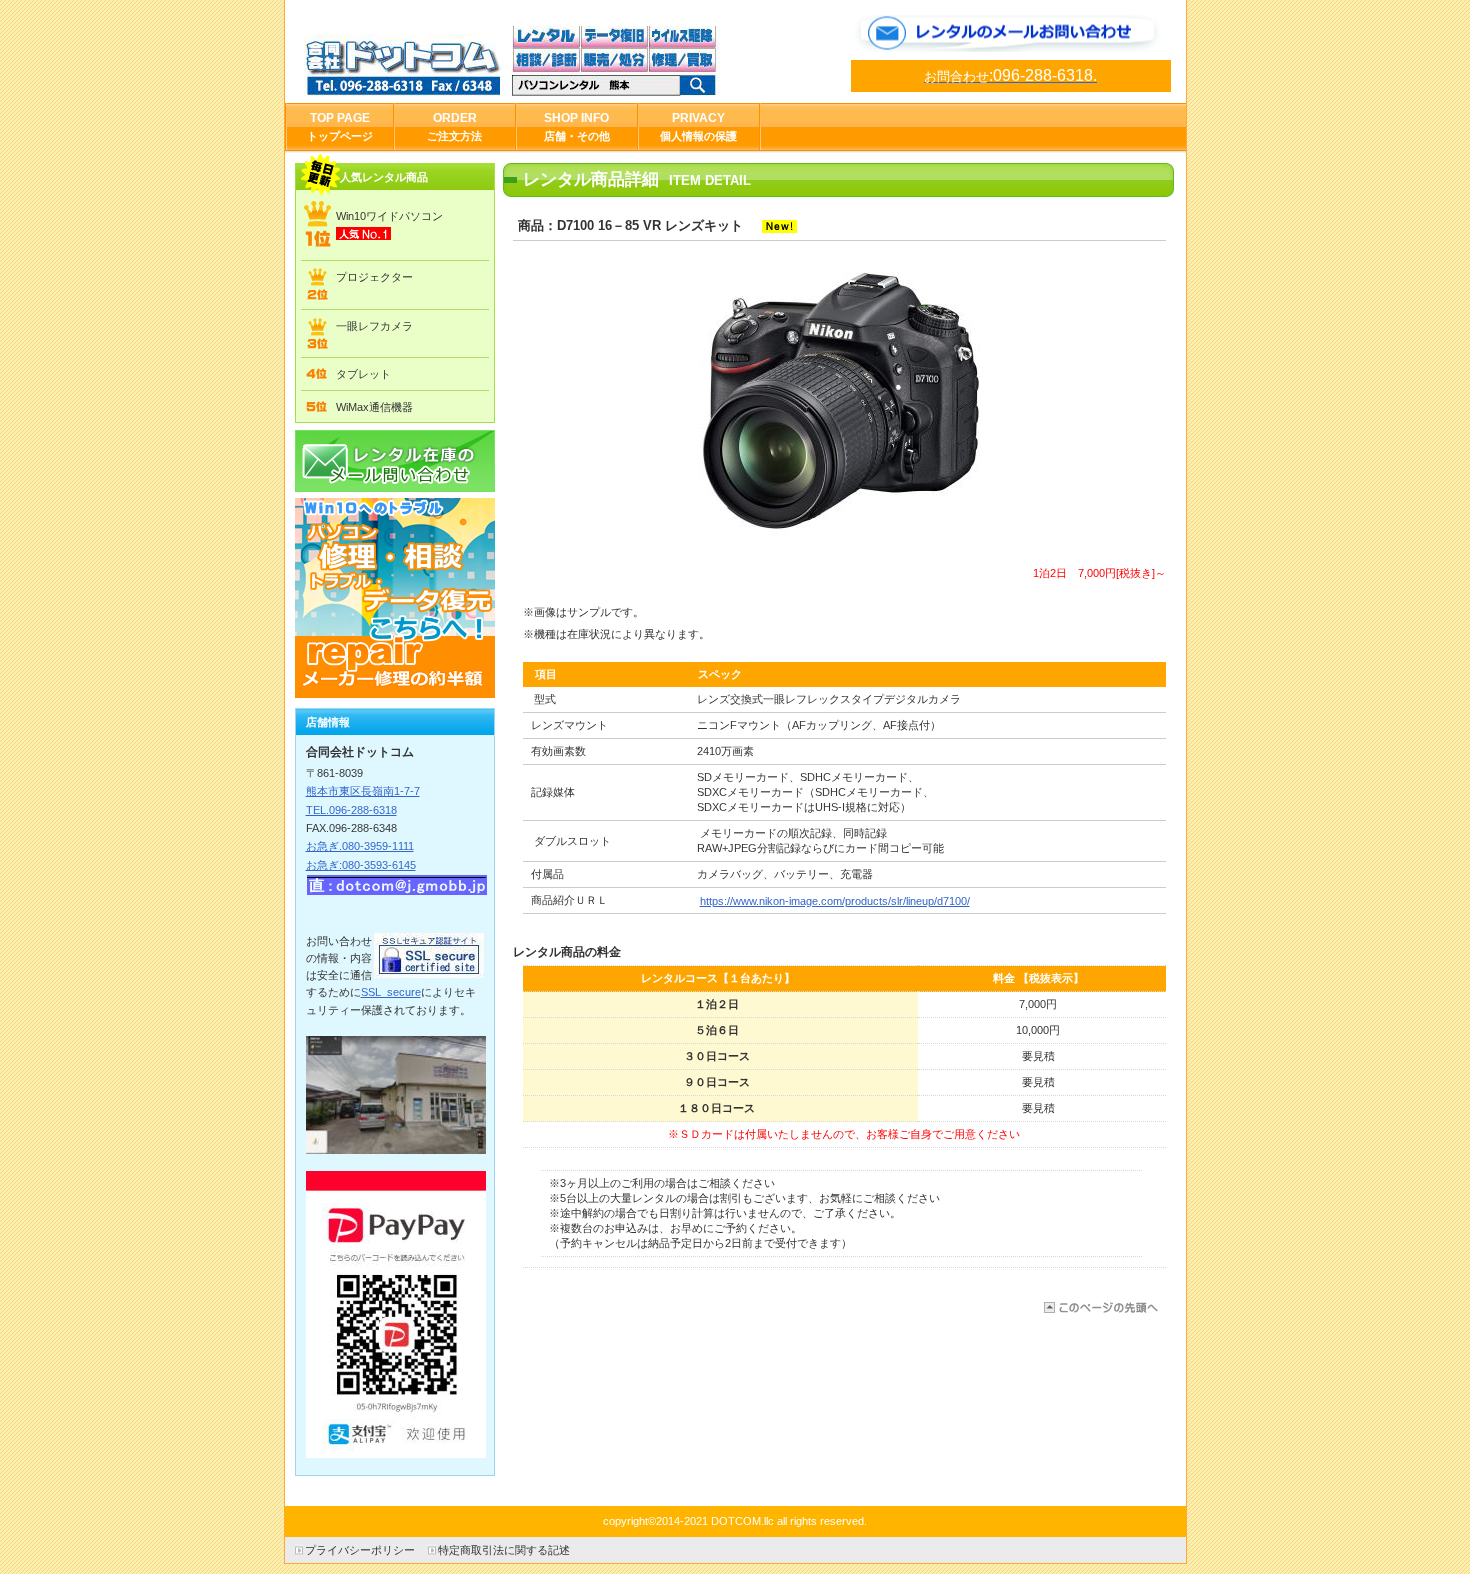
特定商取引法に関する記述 (504, 1550)
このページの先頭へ (1099, 1307)
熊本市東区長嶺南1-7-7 (363, 791)
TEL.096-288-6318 (351, 810)
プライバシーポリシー (360, 1550)
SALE (395, 598)
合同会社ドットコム (529, 61)
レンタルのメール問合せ (1011, 33)
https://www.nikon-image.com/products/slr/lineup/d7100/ (835, 901)
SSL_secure (391, 992)
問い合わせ (395, 461)
